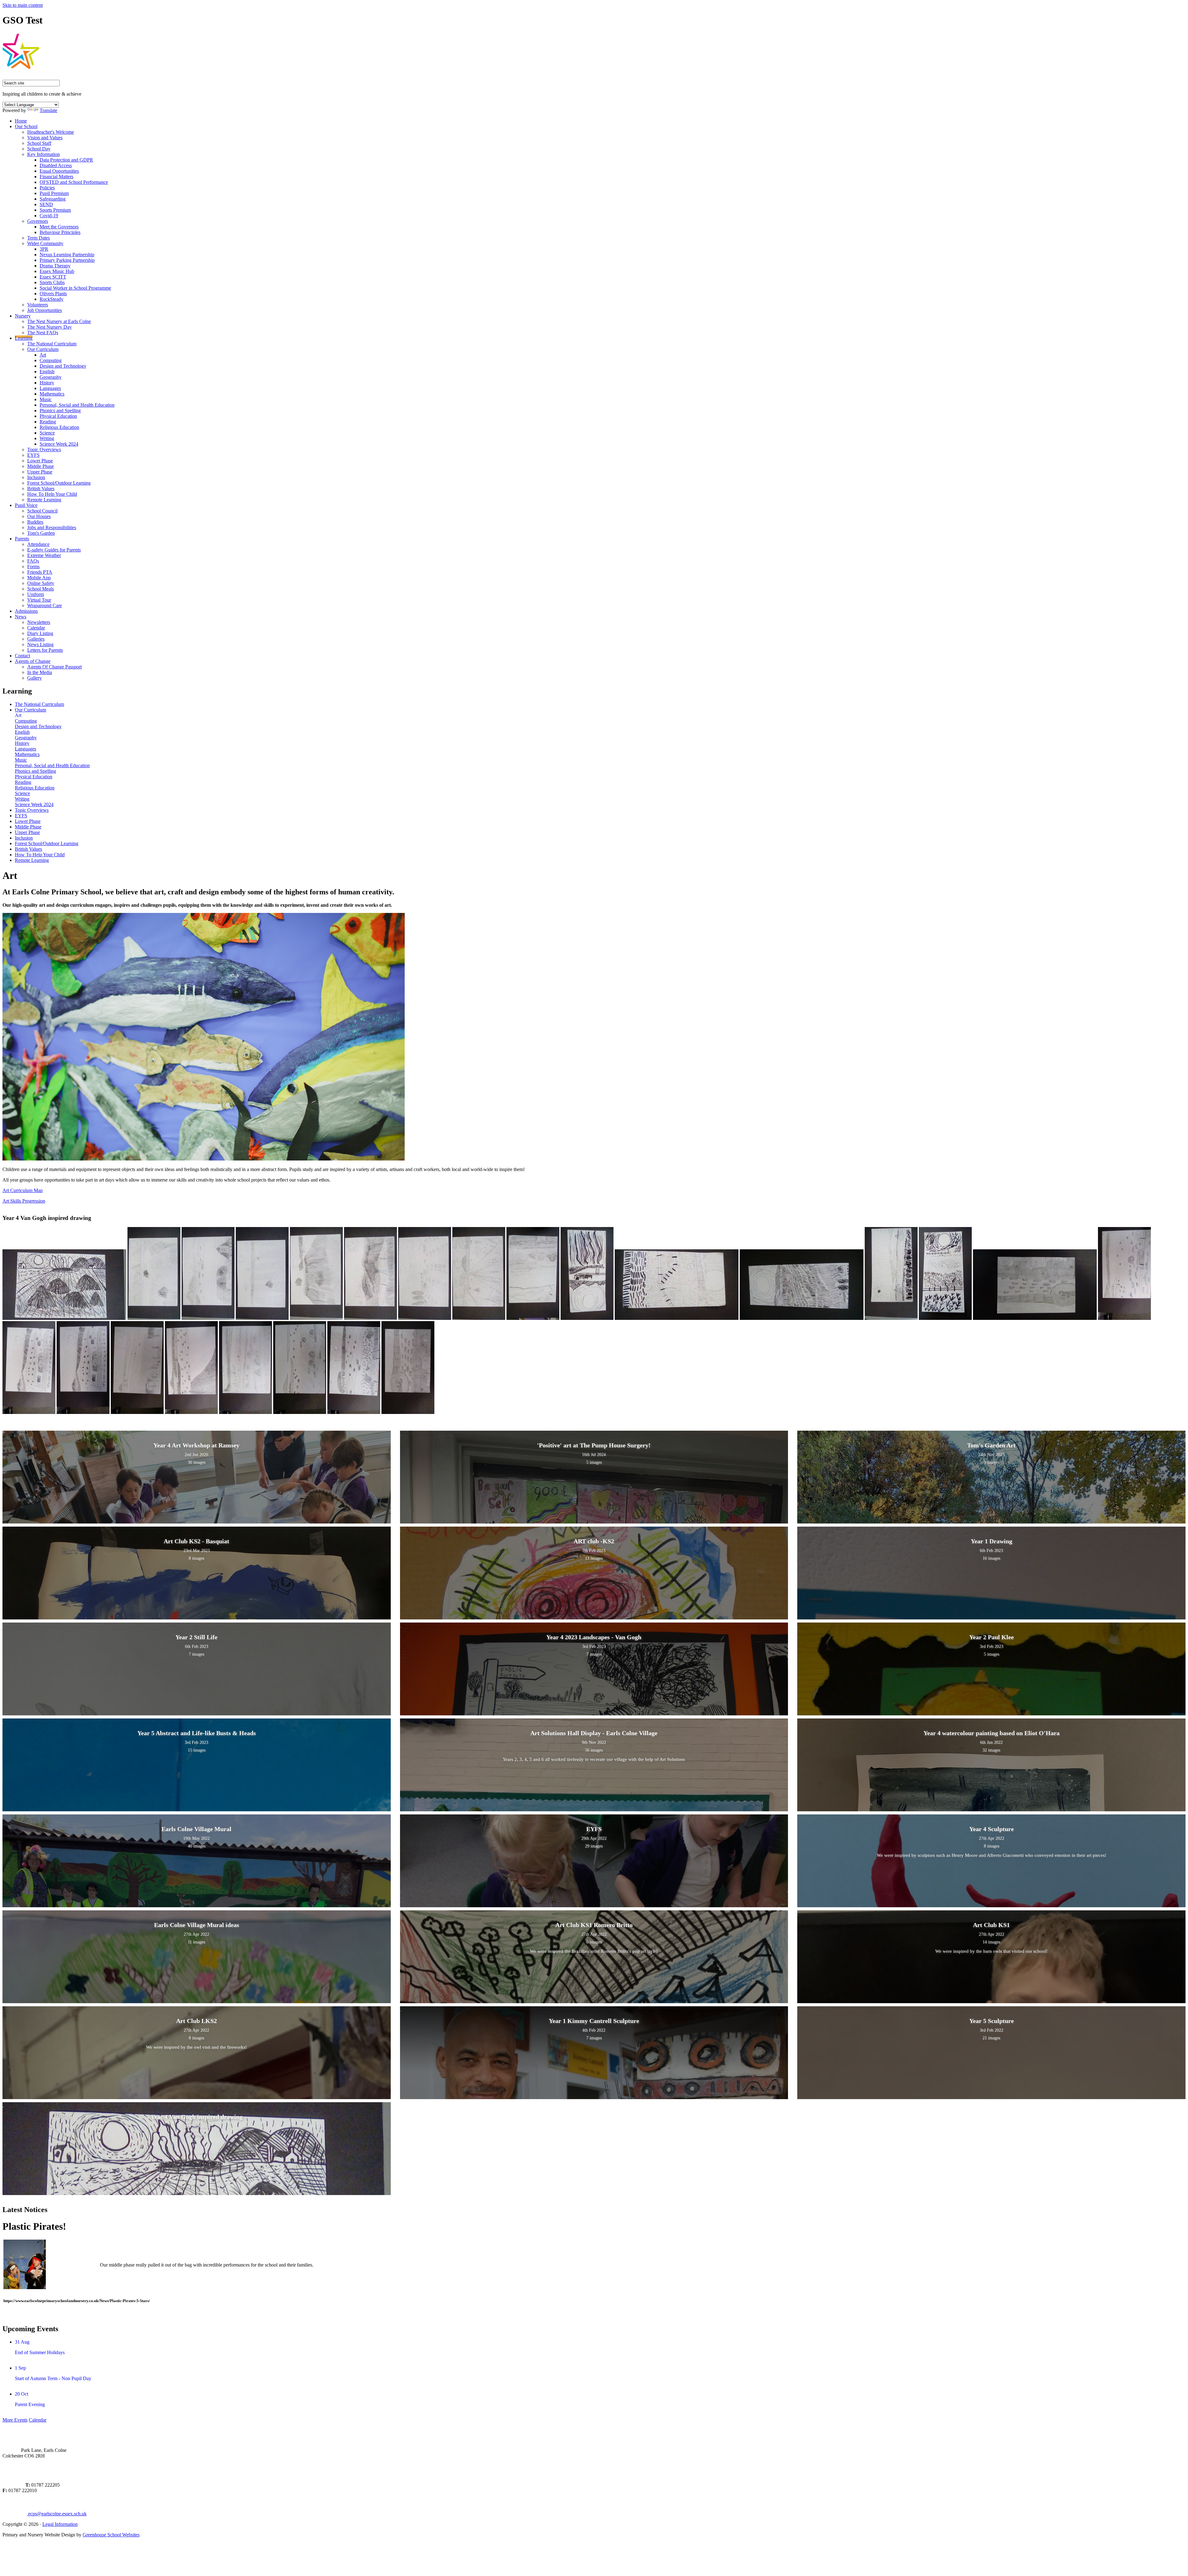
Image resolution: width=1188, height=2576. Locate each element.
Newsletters (39, 622)
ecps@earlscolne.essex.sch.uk (57, 2514)
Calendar (36, 628)
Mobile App (39, 578)
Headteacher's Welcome (51, 132)
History (47, 383)
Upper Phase (40, 472)
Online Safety (41, 583)
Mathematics (52, 394)
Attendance (38, 544)
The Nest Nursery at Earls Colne (59, 321)
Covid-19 (49, 216)
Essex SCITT (53, 277)
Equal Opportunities (59, 171)
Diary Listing (40, 633)
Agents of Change (33, 661)
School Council (42, 511)
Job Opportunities (45, 310)
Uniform (36, 594)
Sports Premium (55, 210)
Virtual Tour (39, 600)
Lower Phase (40, 461)
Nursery (23, 316)
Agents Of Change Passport (54, 667)
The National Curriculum (52, 344)
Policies (47, 188)
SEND (46, 204)
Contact (22, 656)
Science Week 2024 (59, 444)
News (21, 617)
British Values (41, 488)
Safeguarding (53, 199)
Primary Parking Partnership (67, 260)
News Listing (40, 644)
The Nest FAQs (43, 333)
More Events (15, 2420)
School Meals (41, 589)
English (47, 372)
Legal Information (60, 2524)
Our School (26, 126)
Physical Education (58, 416)
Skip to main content (23, 5)
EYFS (33, 455)
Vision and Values (45, 138)
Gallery (34, 678)
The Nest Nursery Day (49, 327)
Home (21, 121)
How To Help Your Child (52, 494)
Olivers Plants (53, 294)
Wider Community (45, 243)
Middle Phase (41, 466)
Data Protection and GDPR (66, 160)
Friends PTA (40, 572)
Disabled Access (56, 165)
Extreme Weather (44, 555)
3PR (44, 249)
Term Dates (39, 238)
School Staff (39, 143)
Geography (51, 377)
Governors (38, 221)
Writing (47, 438)
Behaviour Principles (60, 232)
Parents (22, 539)
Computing (51, 360)
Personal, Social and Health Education (77, 405)
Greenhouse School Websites (111, 2535)
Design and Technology (63, 366)
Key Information (43, 154)
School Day (39, 149)
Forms (33, 566)
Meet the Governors (59, 227)
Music (46, 399)
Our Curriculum (43, 349)
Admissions (26, 611)
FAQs (33, 561)
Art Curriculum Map (23, 1190)
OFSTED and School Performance (74, 182)
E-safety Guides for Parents (54, 550)
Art (43, 355)
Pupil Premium (54, 193)
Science (47, 433)
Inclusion (36, 477)
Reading (48, 422)
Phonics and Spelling (60, 411)
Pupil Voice (26, 505)
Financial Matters (56, 177)
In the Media (40, 672)
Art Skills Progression (24, 1201)
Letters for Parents (45, 650)
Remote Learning (44, 500)
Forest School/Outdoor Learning (59, 483)
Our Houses (39, 516)
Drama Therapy (55, 266)
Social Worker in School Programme (75, 288)
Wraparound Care (45, 605)
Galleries (36, 639)
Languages (50, 388)
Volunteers (38, 305)
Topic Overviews (44, 450)
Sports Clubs (52, 282)
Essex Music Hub (57, 271)
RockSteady (52, 299)
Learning (24, 338)
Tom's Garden (41, 533)
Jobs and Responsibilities (52, 527)
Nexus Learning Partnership (67, 255)
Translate (48, 110)
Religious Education (59, 427)
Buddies (35, 522)
